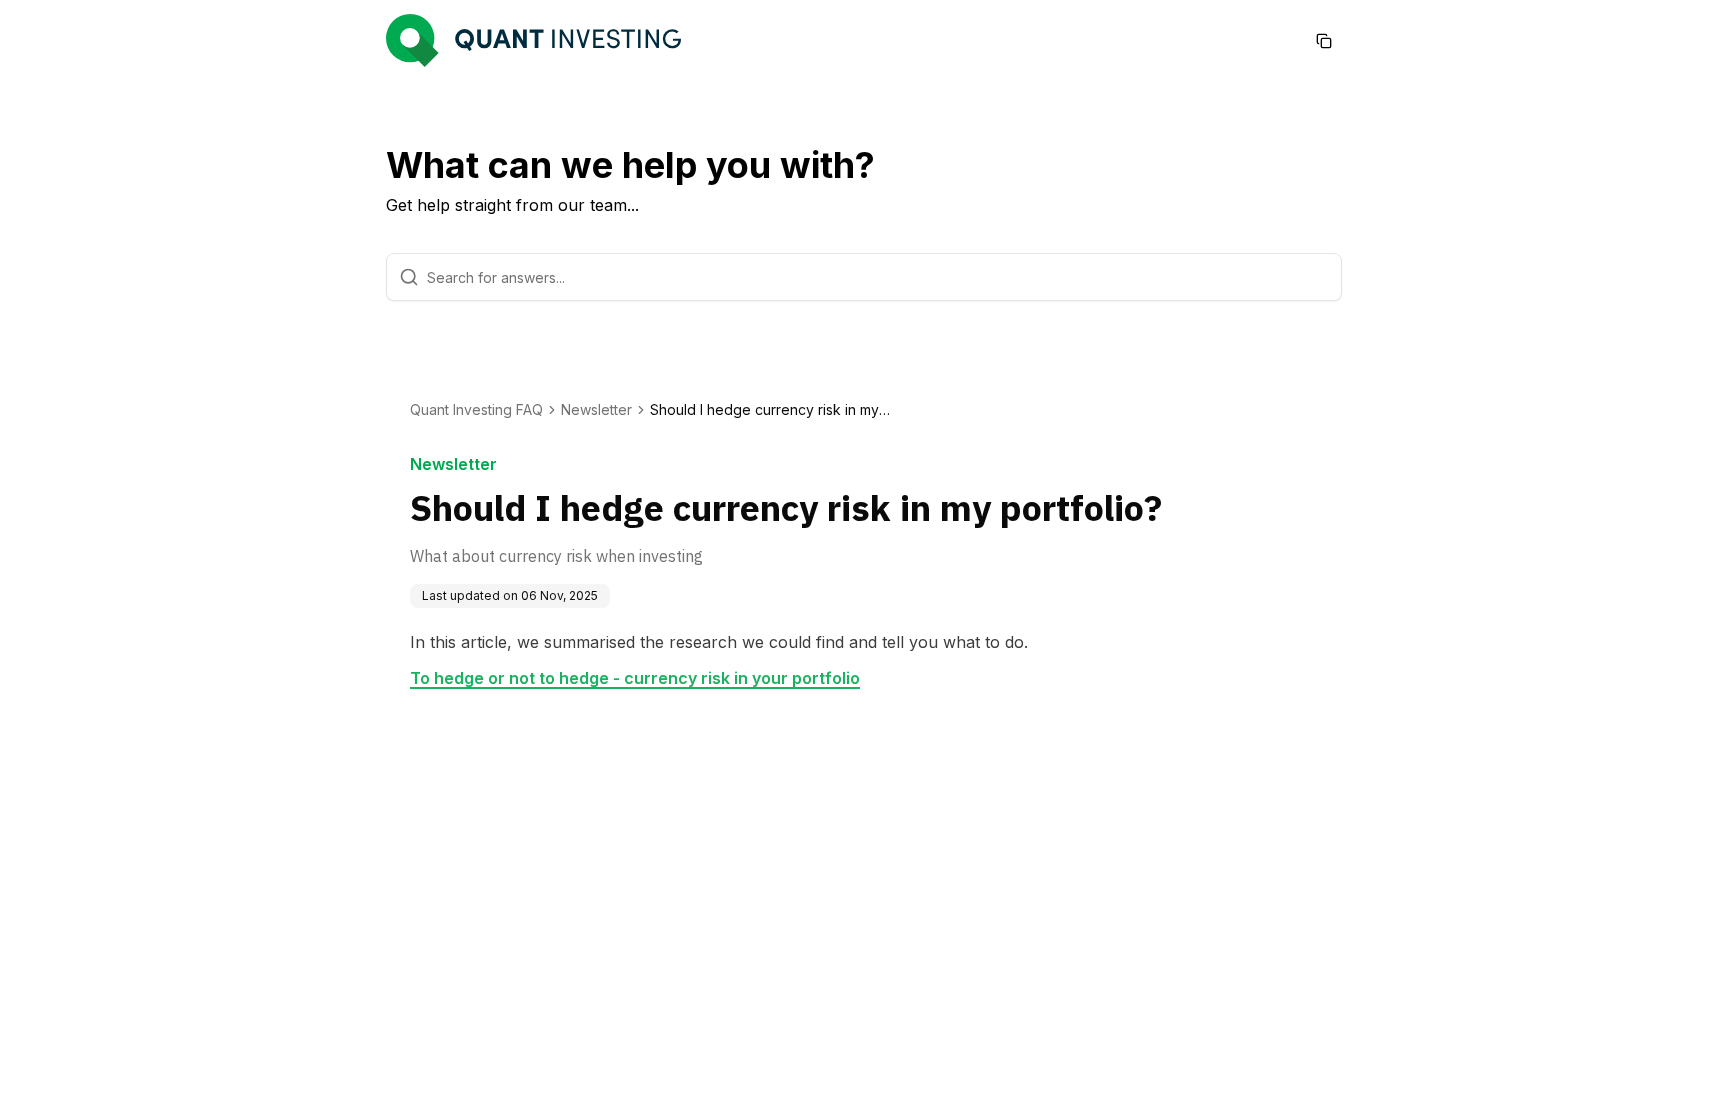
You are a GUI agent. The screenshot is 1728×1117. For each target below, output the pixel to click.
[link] (770, 410)
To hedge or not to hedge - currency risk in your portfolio (635, 678)
